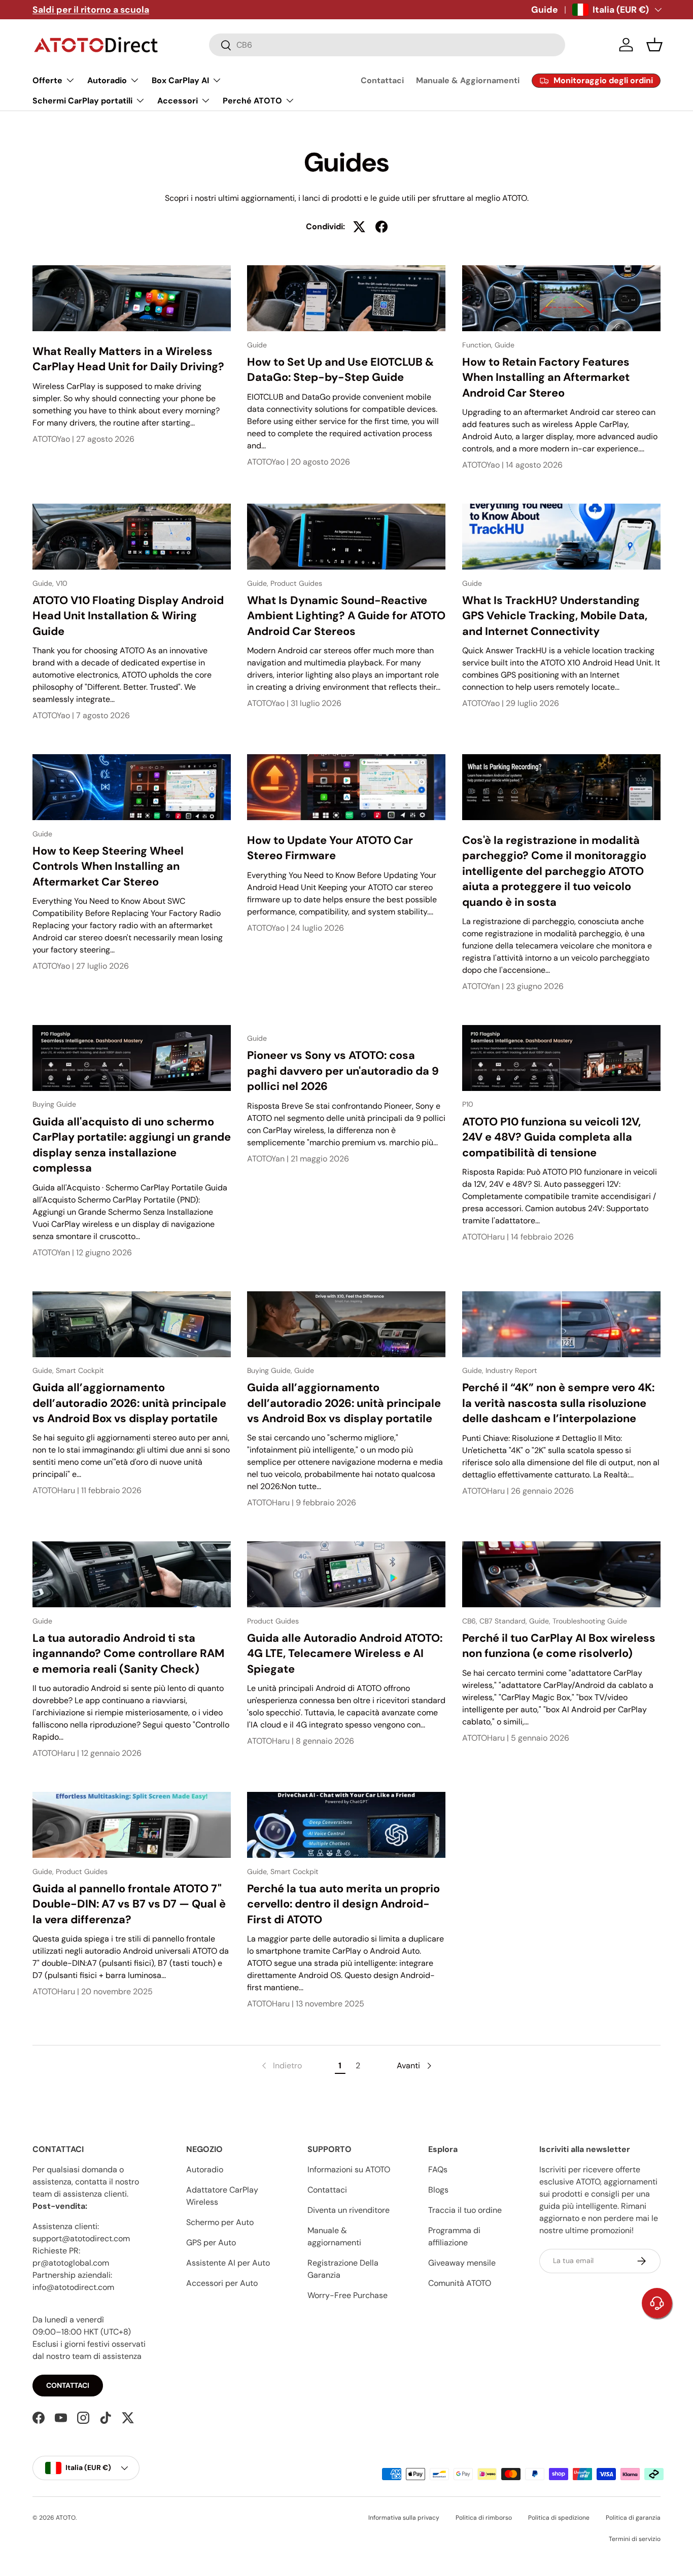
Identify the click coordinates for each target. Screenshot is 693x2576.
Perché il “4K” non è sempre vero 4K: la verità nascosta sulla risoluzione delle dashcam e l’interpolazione (558, 1403)
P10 (468, 1104)
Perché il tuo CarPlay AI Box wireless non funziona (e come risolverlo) (559, 1646)
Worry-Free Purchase (348, 2295)
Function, (478, 345)
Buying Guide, (271, 1370)
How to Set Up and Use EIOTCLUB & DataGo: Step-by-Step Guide (340, 370)
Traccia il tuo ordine (465, 2210)
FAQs (438, 2169)
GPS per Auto (211, 2243)
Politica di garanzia (633, 2518)
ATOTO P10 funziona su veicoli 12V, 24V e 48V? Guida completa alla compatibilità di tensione (551, 1137)
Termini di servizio (635, 2539)
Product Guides (296, 583)
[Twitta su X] (359, 227)
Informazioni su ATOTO (349, 2169)
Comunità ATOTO (460, 2283)
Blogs (438, 2190)
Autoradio (205, 2169)
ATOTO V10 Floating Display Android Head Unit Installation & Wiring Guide (128, 616)
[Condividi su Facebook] (382, 227)
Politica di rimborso (484, 2518)
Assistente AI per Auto (228, 2263)
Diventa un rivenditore (349, 2210)
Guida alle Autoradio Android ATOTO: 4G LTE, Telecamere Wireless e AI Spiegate (345, 1653)
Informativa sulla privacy (404, 2518)
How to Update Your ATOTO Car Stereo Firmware (330, 848)
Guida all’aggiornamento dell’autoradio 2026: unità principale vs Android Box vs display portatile (129, 1403)
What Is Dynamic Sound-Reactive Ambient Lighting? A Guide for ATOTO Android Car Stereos (346, 616)
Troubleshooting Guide (590, 1621)
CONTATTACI (68, 2385)
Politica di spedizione (559, 2518)
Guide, (44, 583)
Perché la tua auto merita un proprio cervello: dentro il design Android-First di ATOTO (343, 1904)
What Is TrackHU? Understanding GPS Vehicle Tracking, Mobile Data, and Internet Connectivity (555, 616)
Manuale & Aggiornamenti (468, 80)
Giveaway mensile (462, 2263)
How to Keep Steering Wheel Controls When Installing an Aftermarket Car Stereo (108, 866)
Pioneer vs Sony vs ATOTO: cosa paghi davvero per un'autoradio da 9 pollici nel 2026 (343, 1071)
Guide (545, 10)
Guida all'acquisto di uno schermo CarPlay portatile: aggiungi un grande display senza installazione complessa (132, 1145)
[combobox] (387, 45)
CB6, (471, 1621)
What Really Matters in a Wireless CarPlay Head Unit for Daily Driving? (128, 359)
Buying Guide (54, 1104)
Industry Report (511, 1370)
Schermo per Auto (220, 2222)
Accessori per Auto (222, 2283)
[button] (654, 45)
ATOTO (66, 2518)
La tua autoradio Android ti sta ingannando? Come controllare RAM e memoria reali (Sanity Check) (128, 1653)
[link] (281, 2066)
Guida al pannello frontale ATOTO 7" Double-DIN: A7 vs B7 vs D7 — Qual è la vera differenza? (129, 1904)
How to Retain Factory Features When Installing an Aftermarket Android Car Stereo (546, 377)
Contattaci (382, 80)
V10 (62, 583)
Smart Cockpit (80, 1370)
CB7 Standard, (504, 1621)
